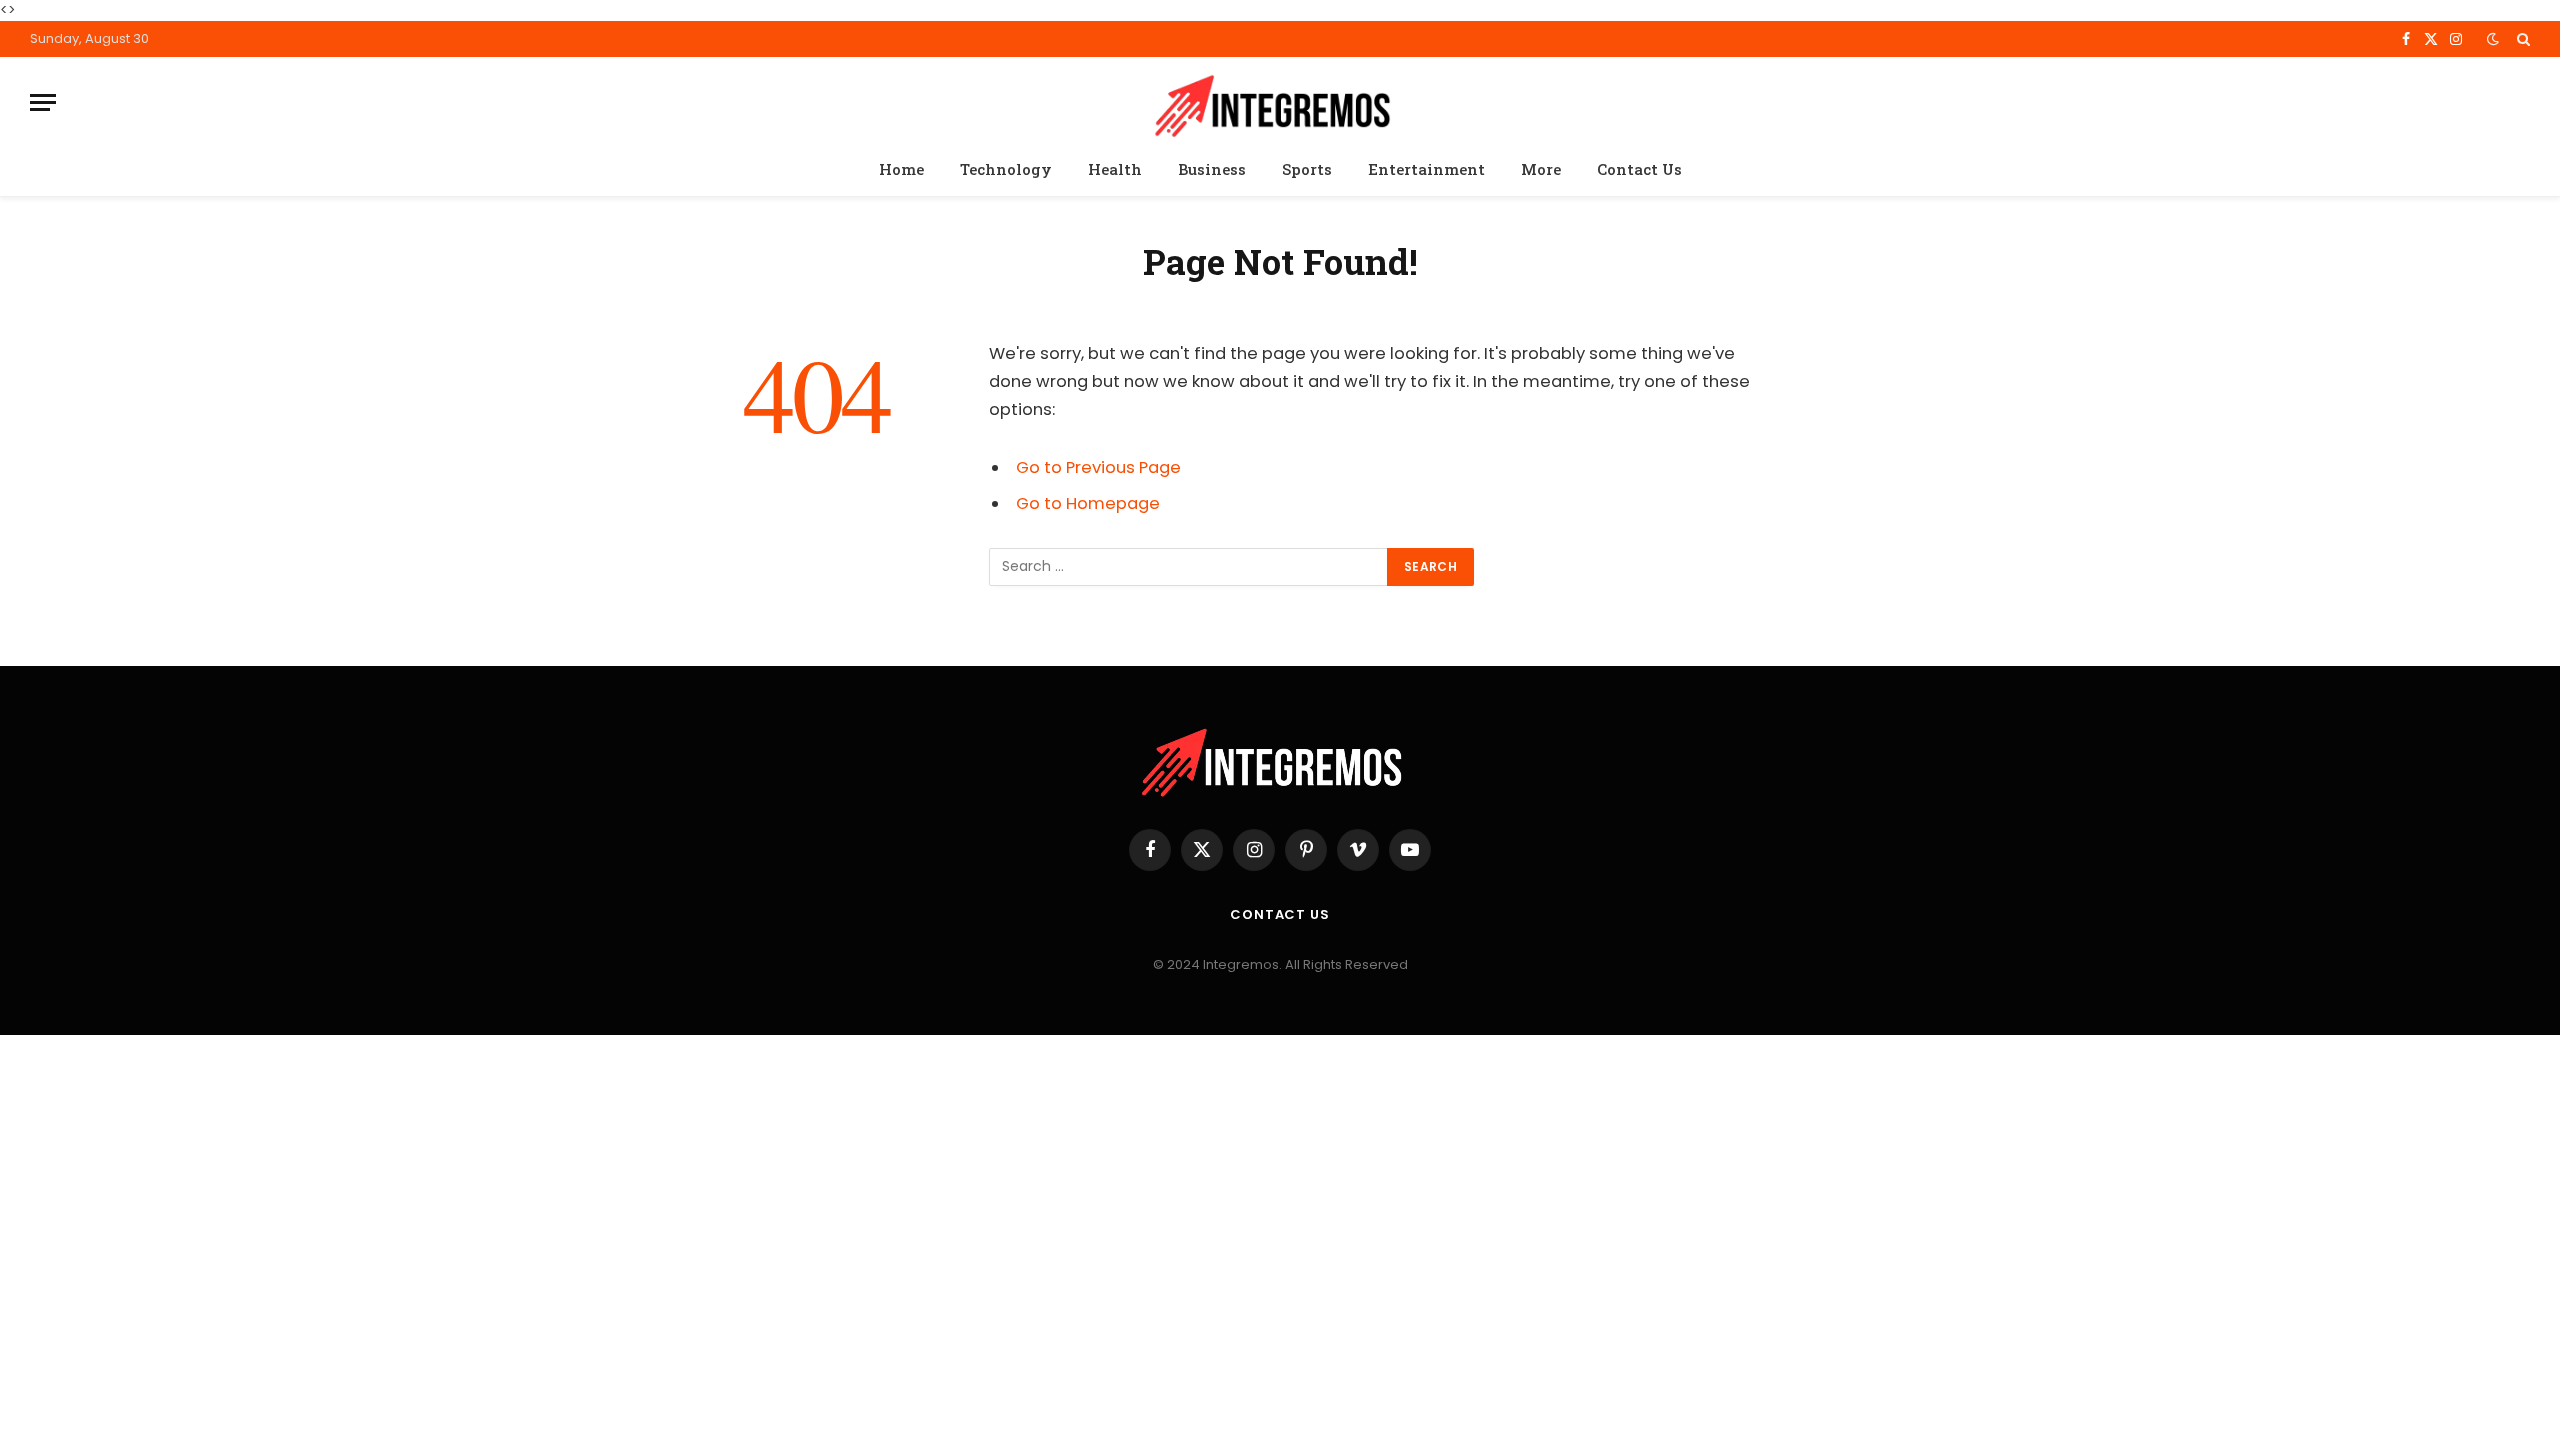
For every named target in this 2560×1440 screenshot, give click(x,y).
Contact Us (1639, 169)
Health (1115, 169)
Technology (1006, 169)
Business (1212, 169)
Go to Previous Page (1098, 467)
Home (901, 169)
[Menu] (43, 102)
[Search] (2521, 39)
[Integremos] (1280, 102)
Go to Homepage (1088, 503)
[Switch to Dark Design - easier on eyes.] (2493, 39)
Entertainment (1426, 169)
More (1541, 169)
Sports (1307, 169)
